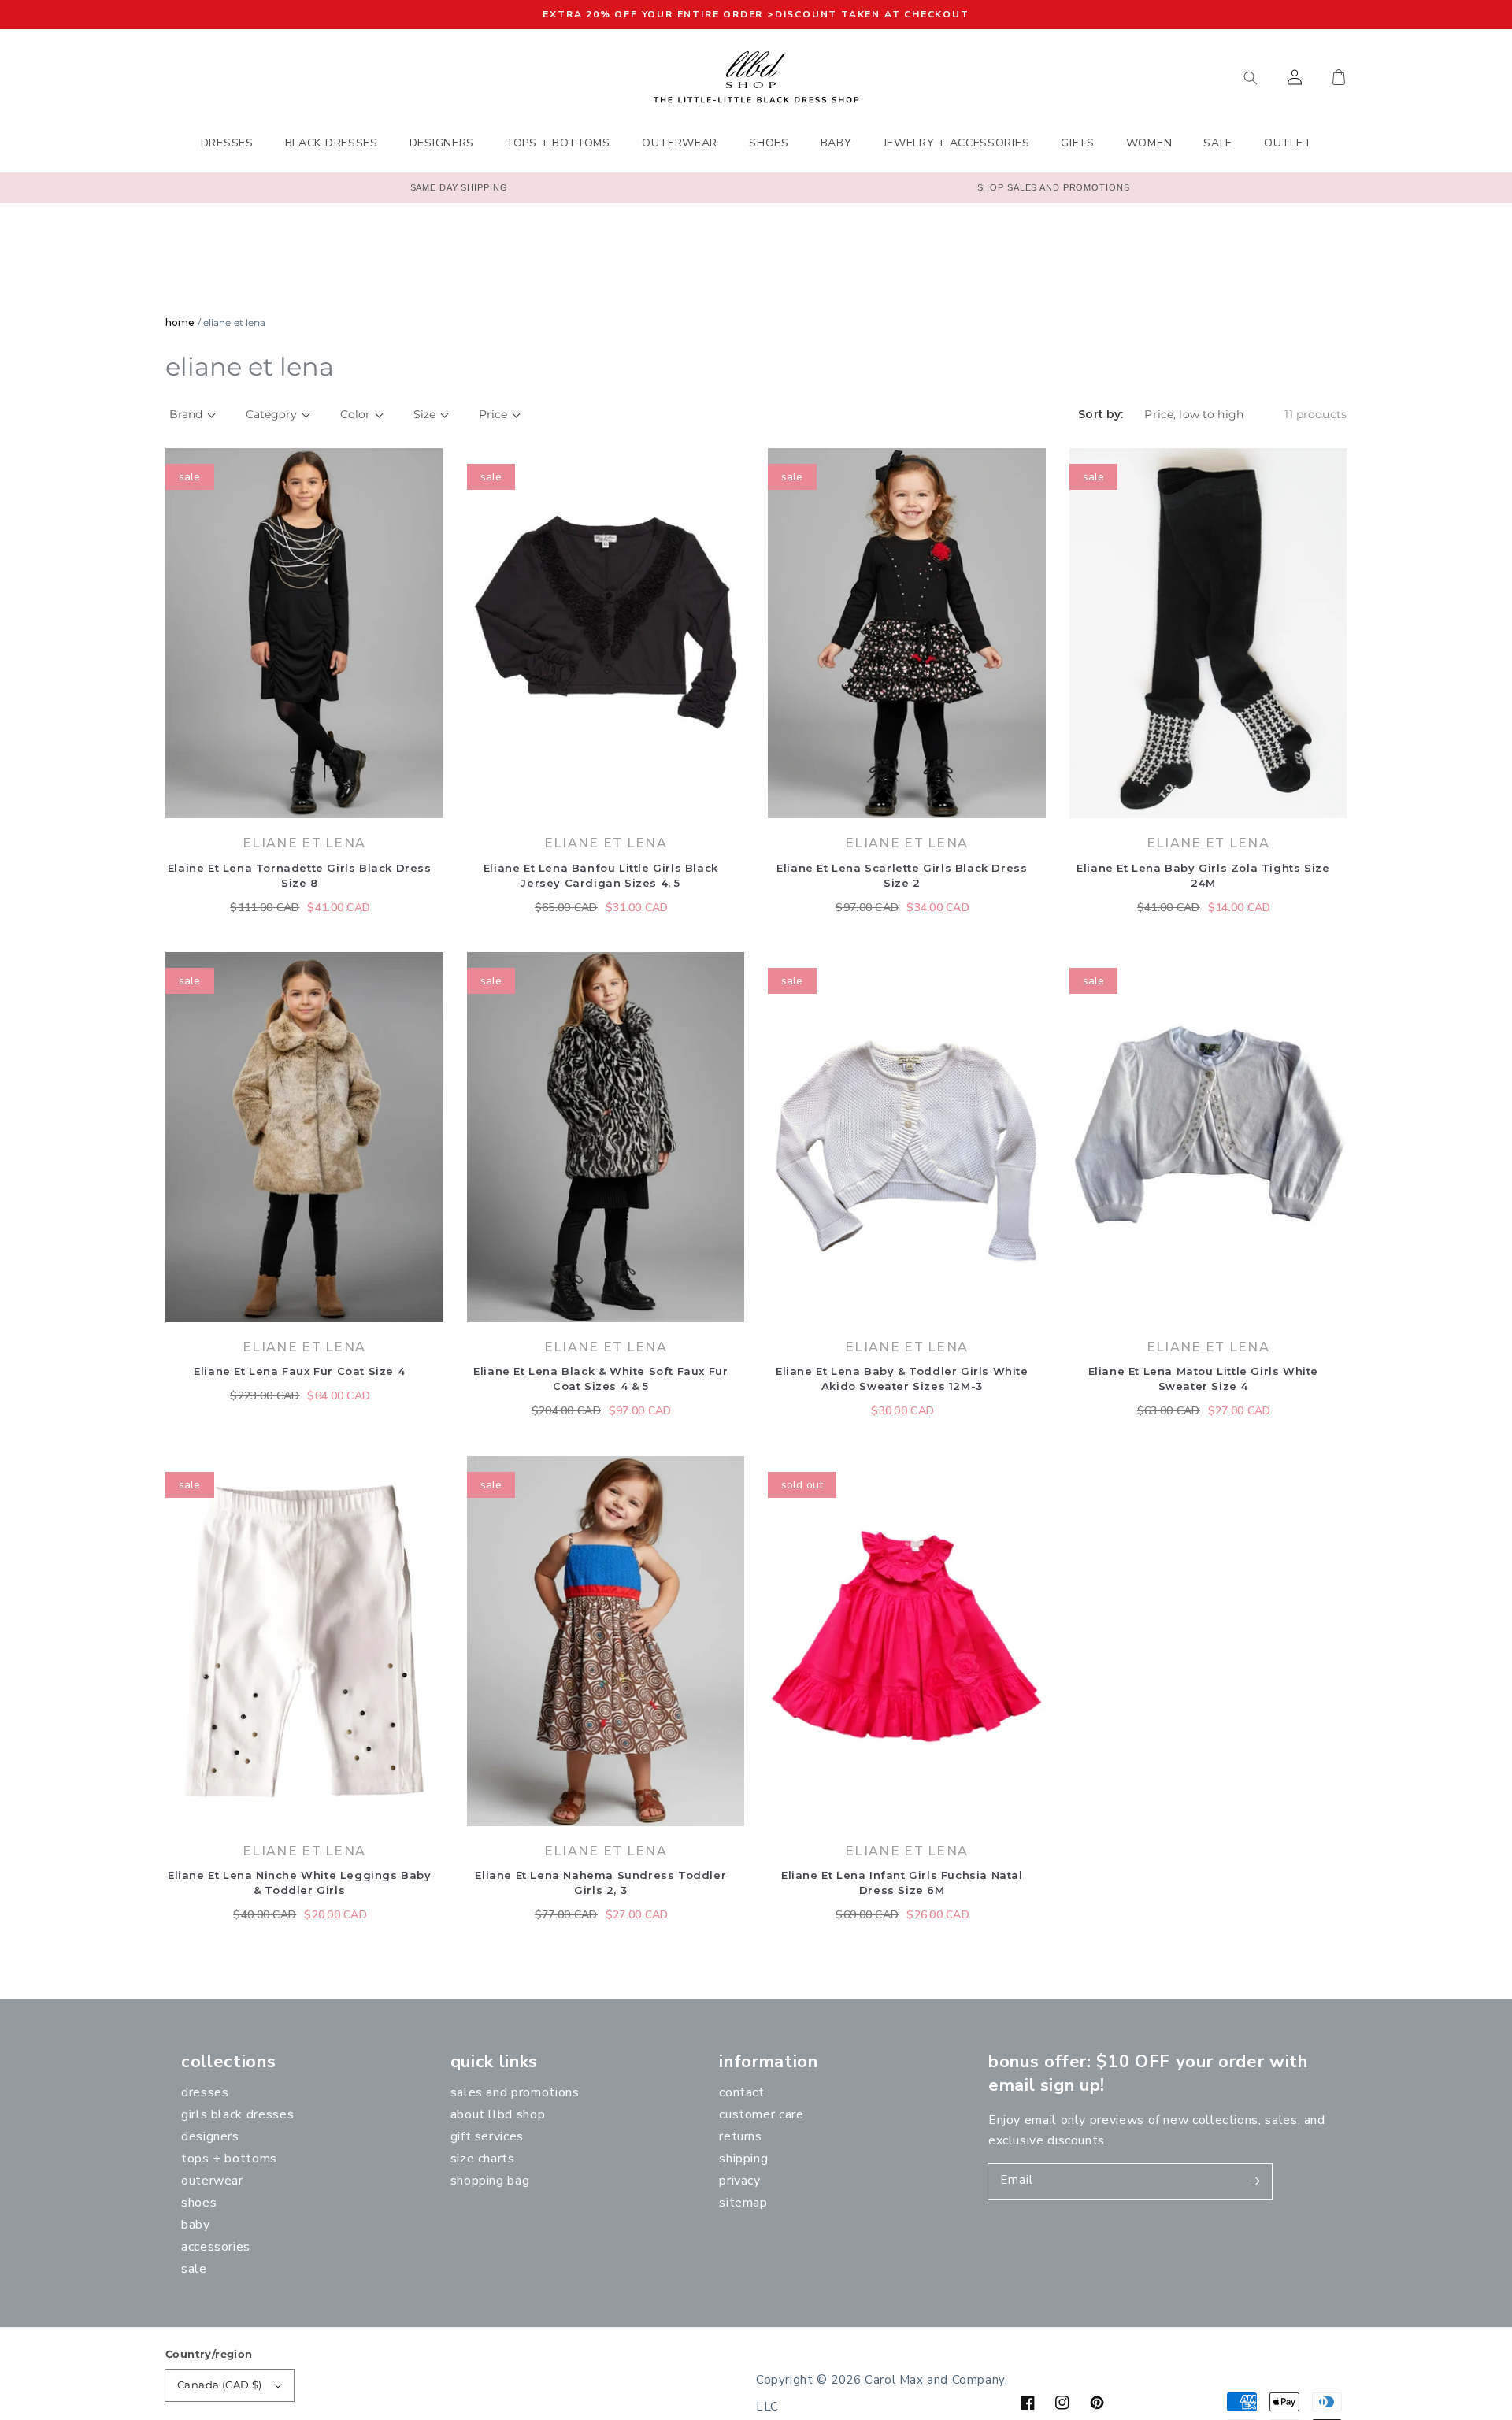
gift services (487, 2136)
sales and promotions (515, 2092)
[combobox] (1177, 77)
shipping (743, 2159)
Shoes (199, 2203)
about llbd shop (498, 2114)
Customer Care (761, 2114)
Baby (196, 2225)
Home (180, 322)
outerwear (212, 2181)
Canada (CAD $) (220, 2385)
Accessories (216, 2247)
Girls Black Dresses (237, 2114)
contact (741, 2092)
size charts (483, 2159)
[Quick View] (428, 810)
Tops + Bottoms (229, 2159)
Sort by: (1101, 415)
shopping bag (490, 2181)
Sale (194, 2269)
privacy (739, 2181)
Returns (740, 2136)
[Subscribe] (1254, 2181)
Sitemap (743, 2203)
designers (210, 2136)
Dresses (205, 2092)
